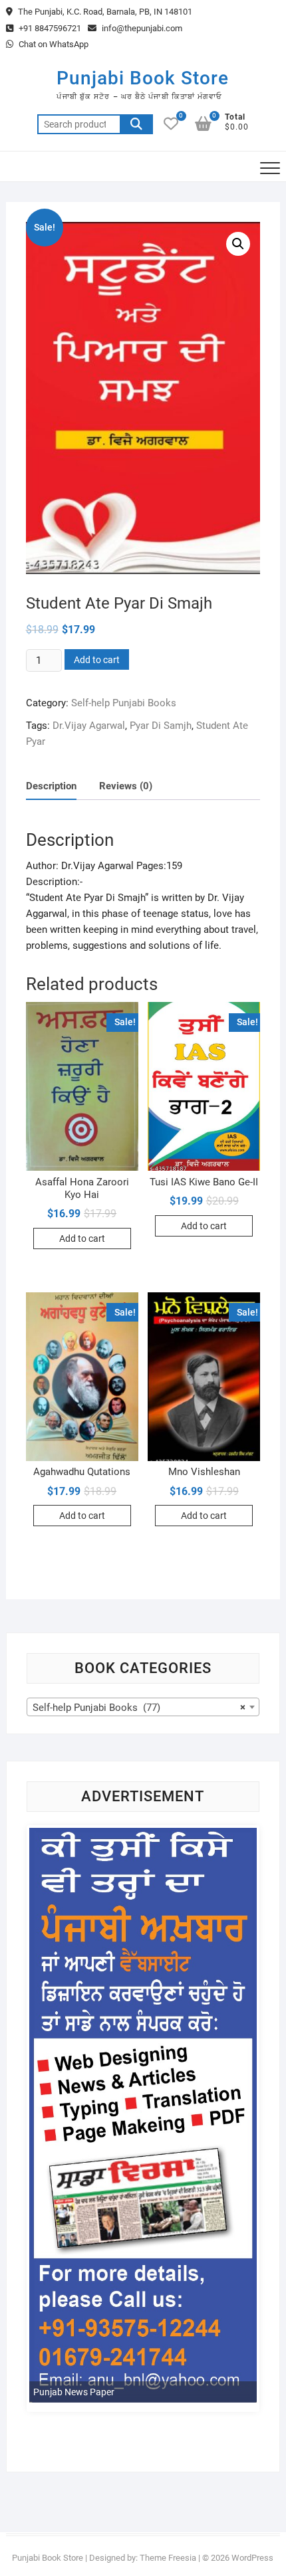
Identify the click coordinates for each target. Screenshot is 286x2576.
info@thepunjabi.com (141, 28)
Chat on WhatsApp (53, 44)
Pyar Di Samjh (161, 726)
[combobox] (143, 1707)
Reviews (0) (126, 786)
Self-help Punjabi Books (124, 703)
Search (136, 124)
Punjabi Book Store (143, 78)
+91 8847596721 (49, 28)
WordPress (252, 2558)
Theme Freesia (168, 2558)
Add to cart (97, 660)
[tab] (51, 786)
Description (51, 786)
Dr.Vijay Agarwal (89, 726)
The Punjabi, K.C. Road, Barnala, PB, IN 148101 (104, 12)
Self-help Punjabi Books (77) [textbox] (139, 1708)
